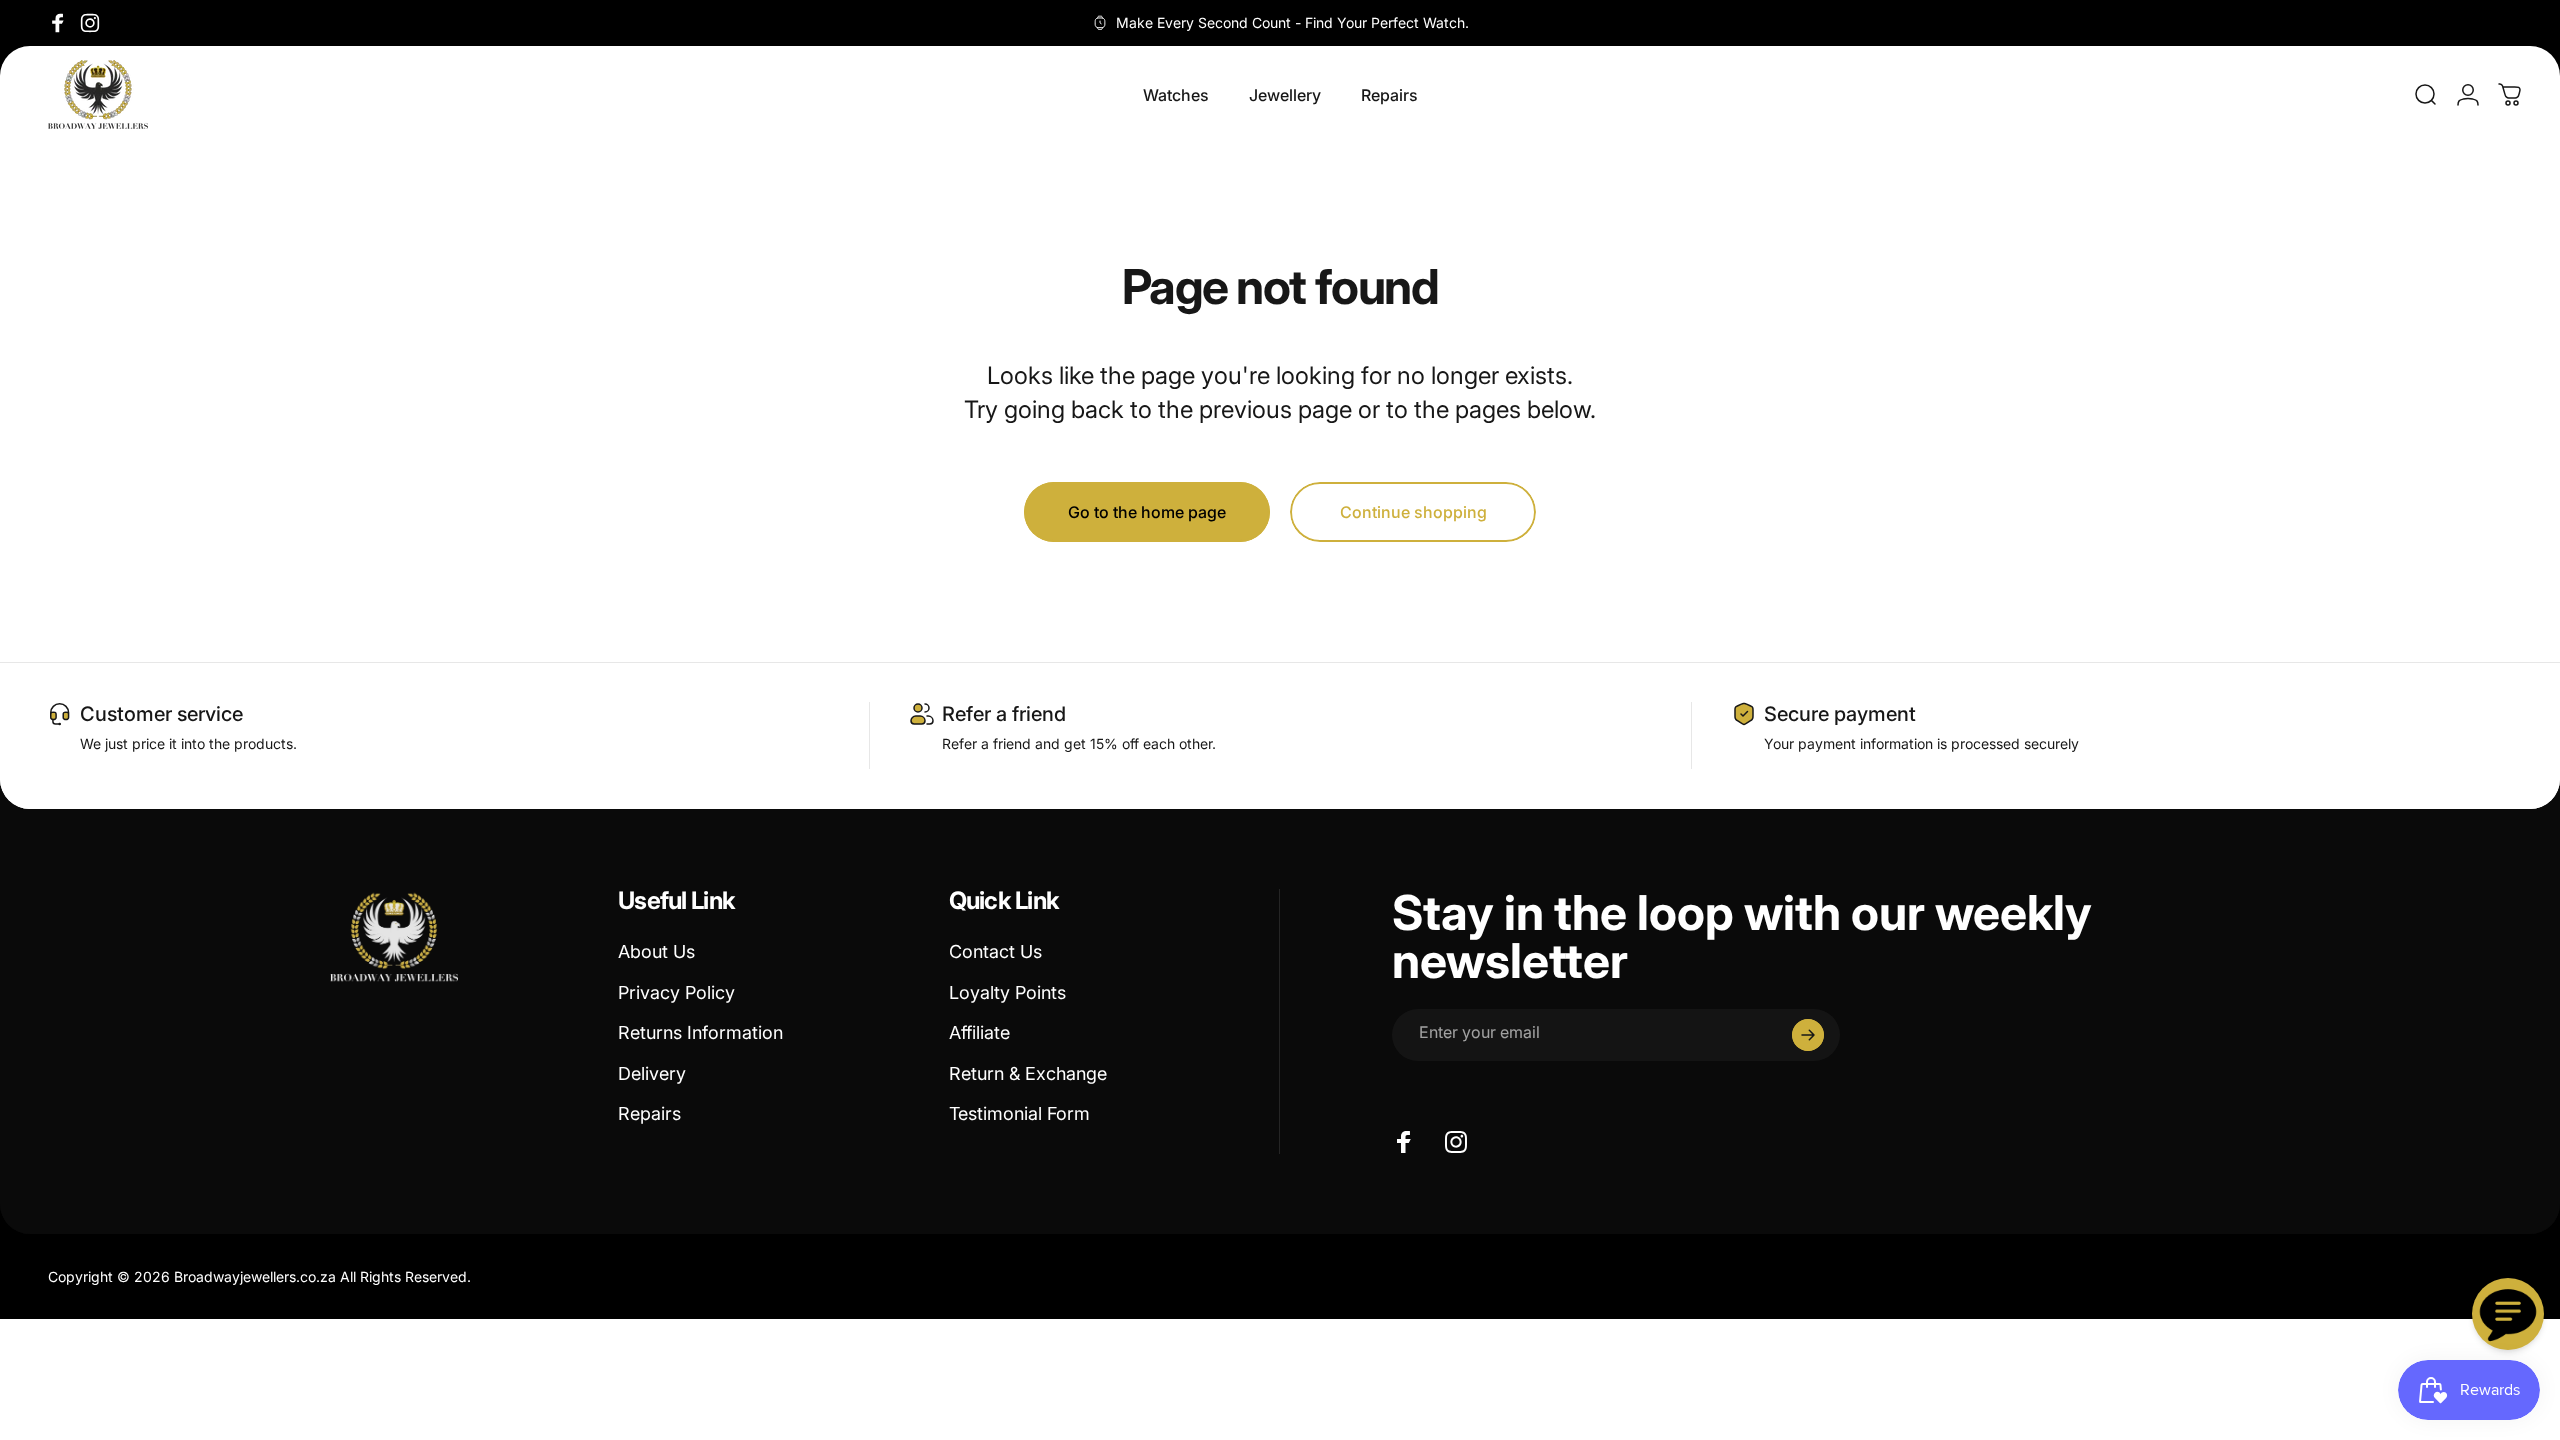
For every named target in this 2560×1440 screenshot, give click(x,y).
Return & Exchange (1028, 1073)
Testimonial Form (1019, 1113)
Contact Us (995, 951)
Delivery (652, 1073)
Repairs (649, 1113)
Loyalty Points (1007, 992)
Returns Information (700, 1032)
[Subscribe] (1808, 1035)
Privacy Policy (676, 992)
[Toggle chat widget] (2508, 1314)
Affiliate (979, 1032)
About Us (656, 951)
